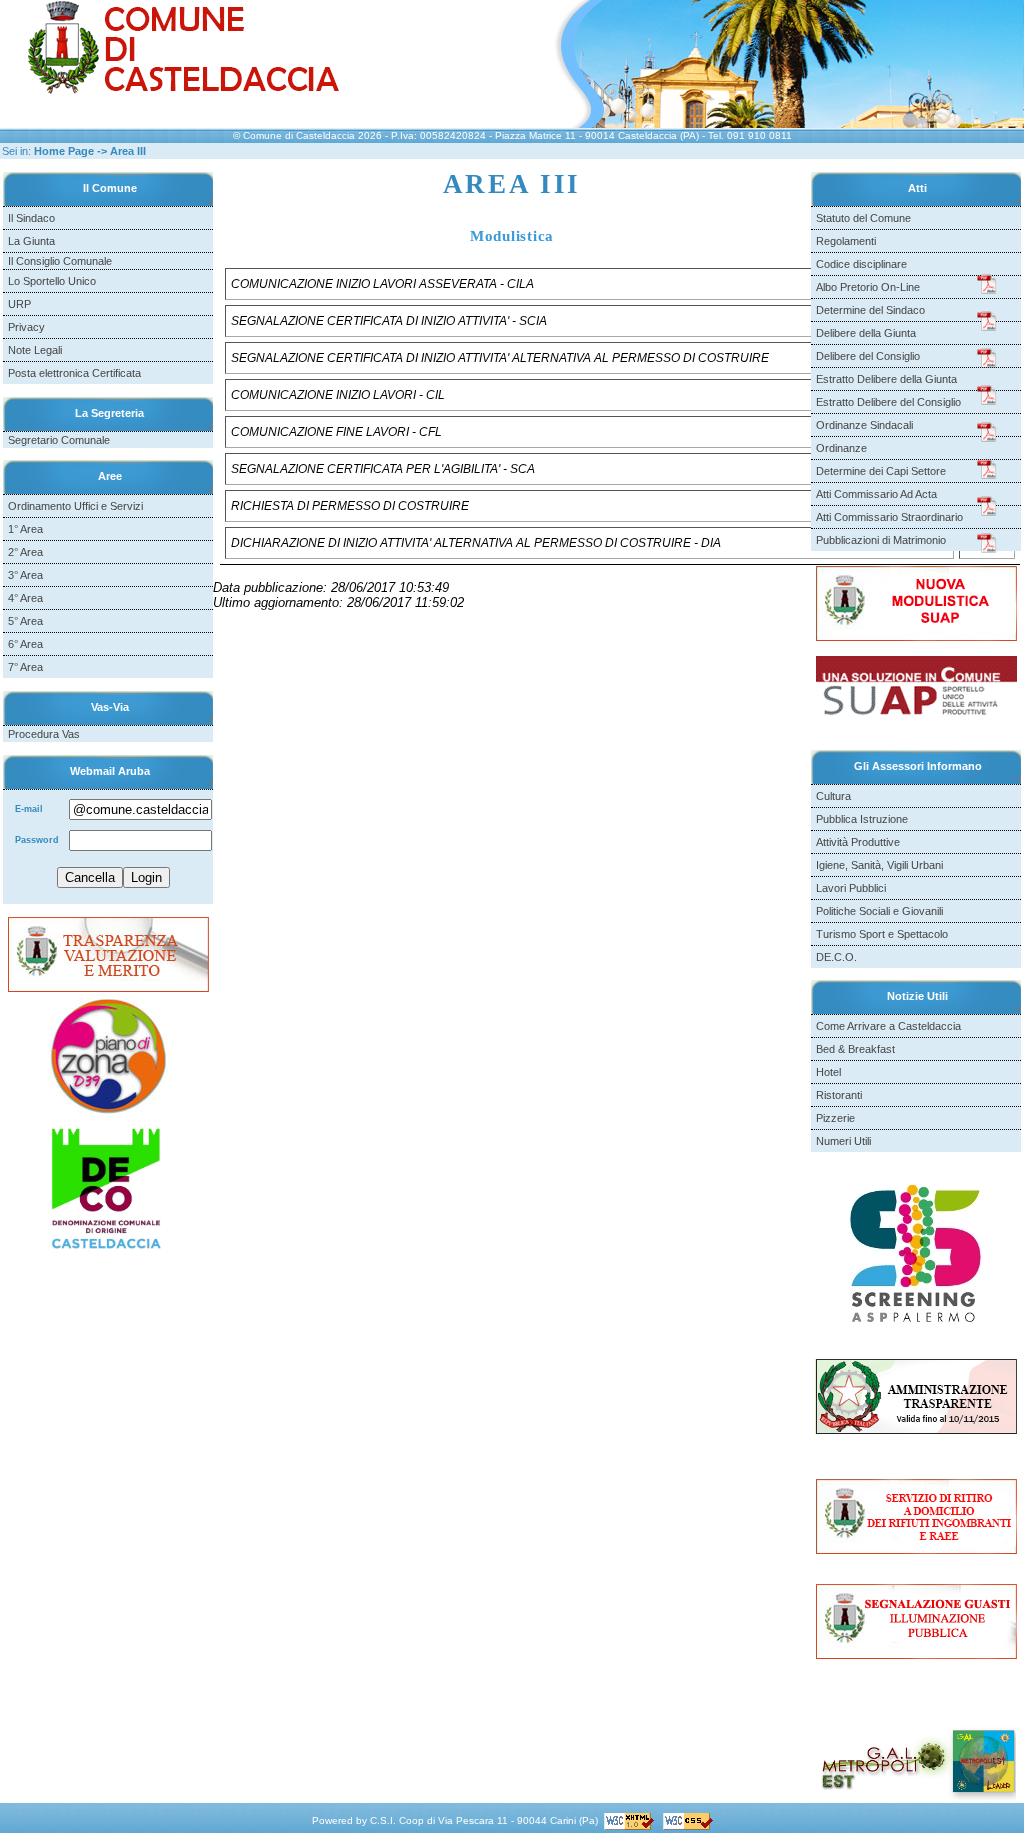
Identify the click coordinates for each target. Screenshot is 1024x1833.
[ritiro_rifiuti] (916, 1515)
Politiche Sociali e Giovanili (879, 911)
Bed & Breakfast (855, 1049)
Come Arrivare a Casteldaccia (888, 1026)
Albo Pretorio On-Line (868, 287)
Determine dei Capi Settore (881, 471)
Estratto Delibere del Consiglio (888, 402)
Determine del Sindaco (870, 310)
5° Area (25, 621)
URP (19, 304)
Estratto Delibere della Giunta (886, 379)
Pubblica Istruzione (862, 819)
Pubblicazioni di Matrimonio (881, 540)
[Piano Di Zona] (108, 1052)
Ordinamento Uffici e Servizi (75, 506)
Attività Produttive (858, 842)
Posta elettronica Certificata (74, 373)
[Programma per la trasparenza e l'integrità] (108, 953)
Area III (128, 151)
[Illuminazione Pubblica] (916, 1620)
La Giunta (31, 241)
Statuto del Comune (863, 218)
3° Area (25, 575)
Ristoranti (839, 1095)
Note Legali (35, 350)
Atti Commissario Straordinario (889, 517)
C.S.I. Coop (397, 1820)
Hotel (828, 1072)
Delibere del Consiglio (868, 356)
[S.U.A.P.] (916, 687)
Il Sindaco (31, 218)
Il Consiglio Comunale (60, 261)
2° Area (25, 552)
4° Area (25, 598)
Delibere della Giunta (866, 333)
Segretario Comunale (59, 440)
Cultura (833, 796)
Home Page (64, 151)
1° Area (25, 529)
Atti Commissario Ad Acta (876, 494)
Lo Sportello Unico (52, 281)
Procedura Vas (44, 734)
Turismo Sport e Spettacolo (882, 934)
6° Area (25, 644)
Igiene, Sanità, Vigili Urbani (879, 865)
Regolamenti (846, 241)
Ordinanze (841, 448)
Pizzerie (835, 1118)
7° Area (25, 667)
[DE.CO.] (108, 1188)
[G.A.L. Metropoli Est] (916, 1759)
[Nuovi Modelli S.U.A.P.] (916, 602)
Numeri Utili (843, 1141)
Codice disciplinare (861, 264)
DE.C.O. (836, 957)
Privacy (26, 327)
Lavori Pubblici (851, 888)
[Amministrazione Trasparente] (916, 1395)
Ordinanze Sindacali (864, 425)
